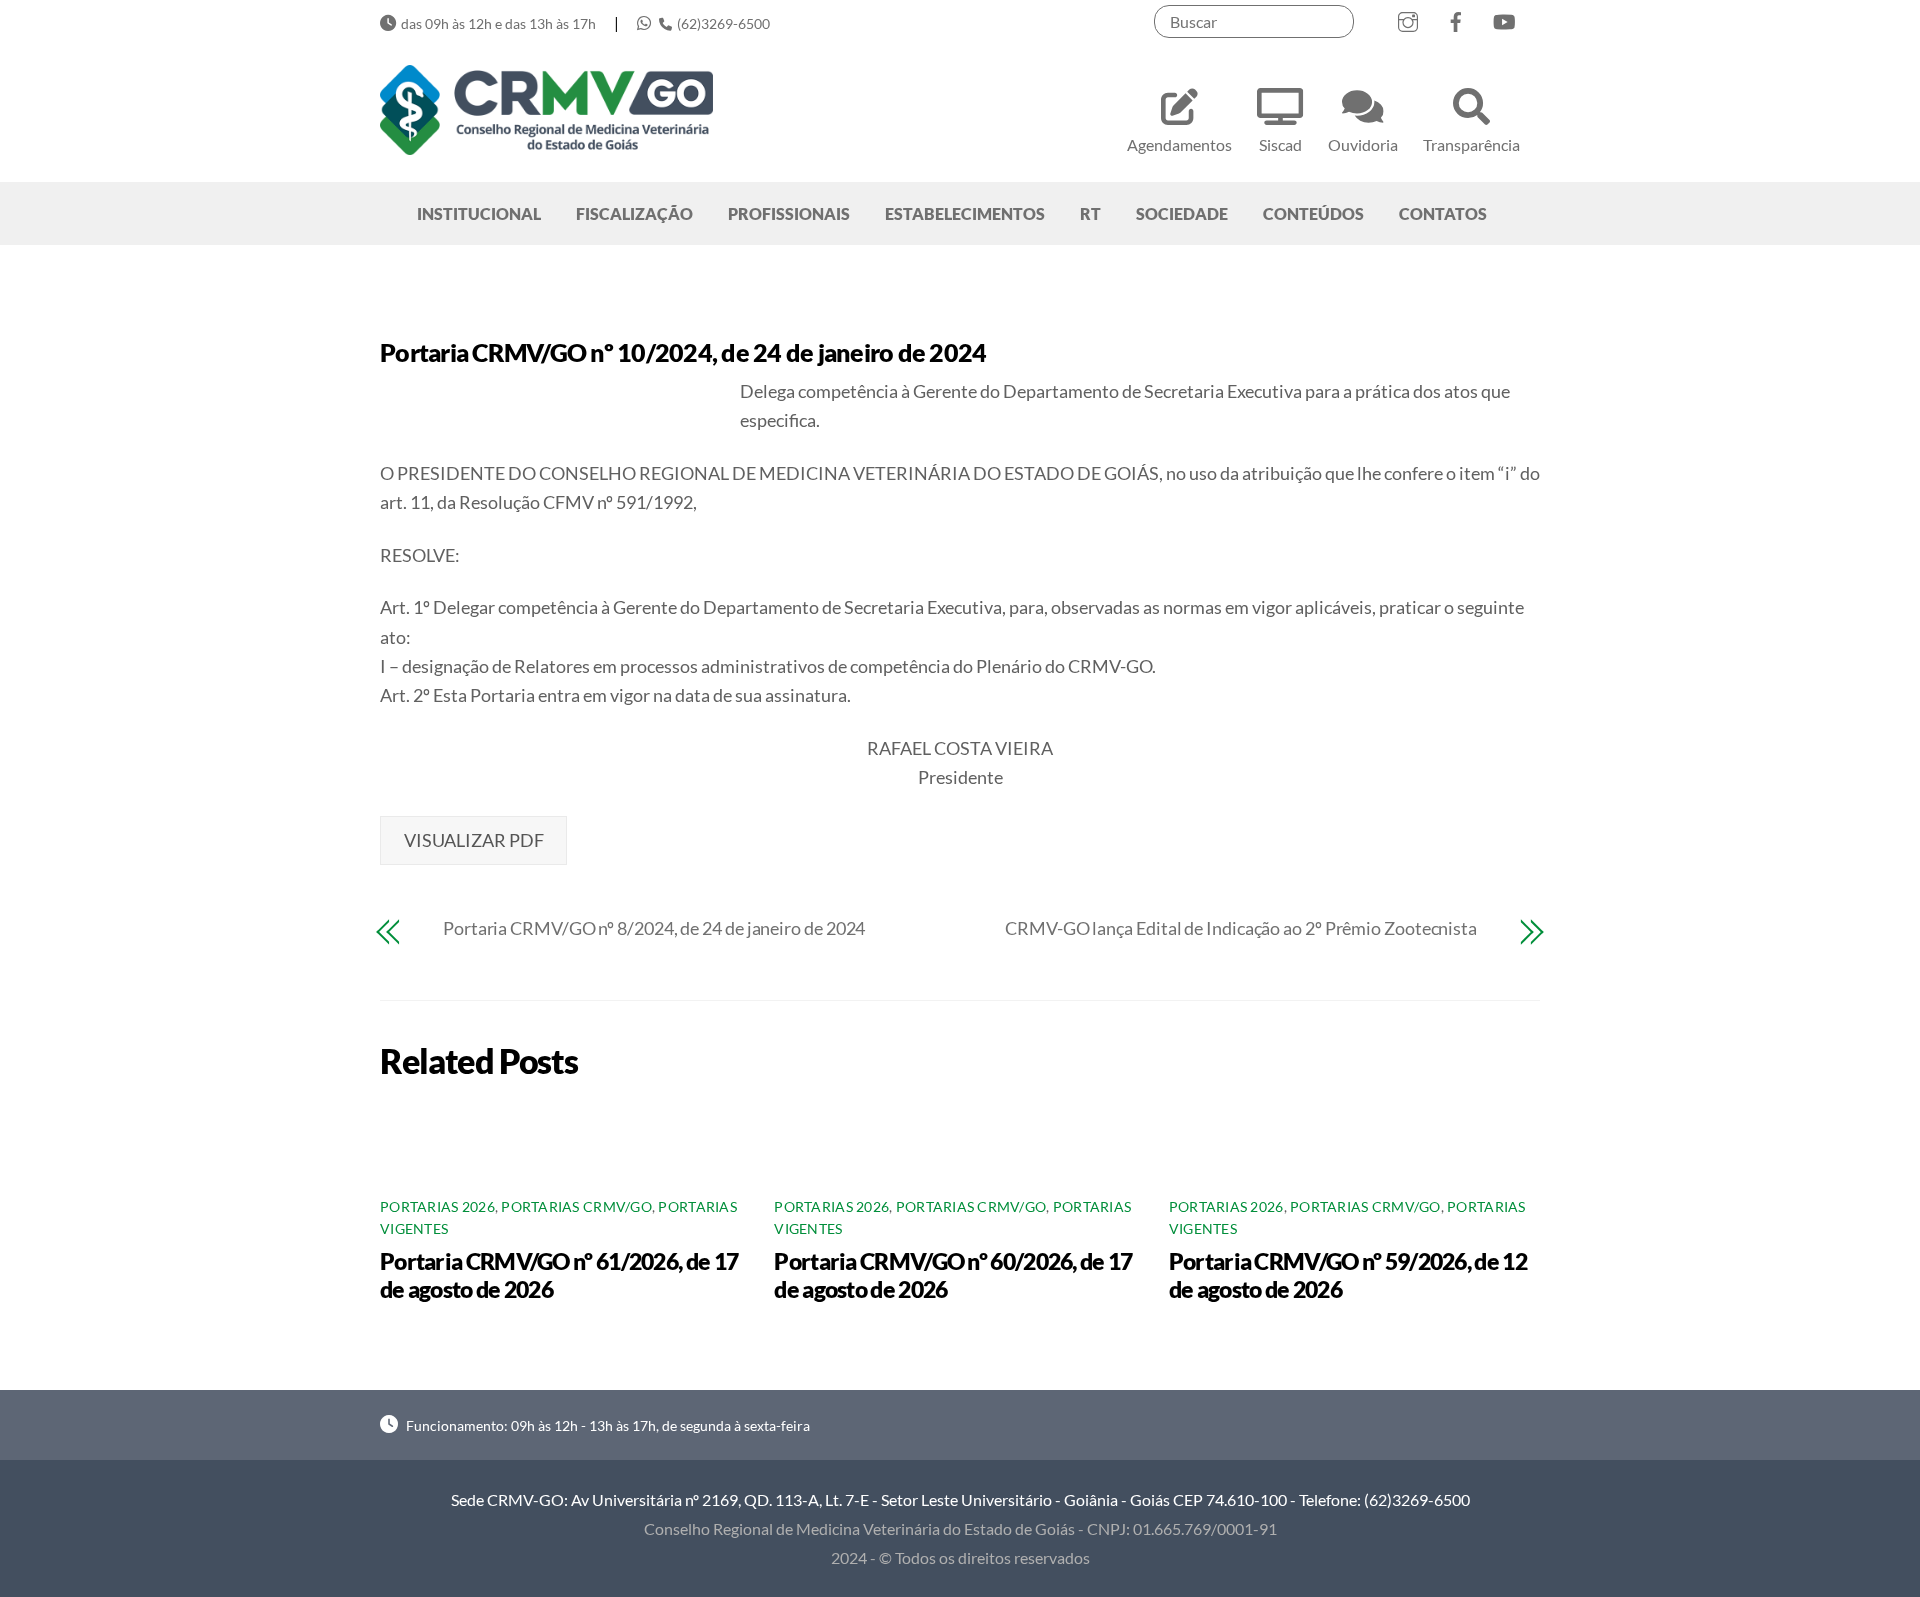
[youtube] (1504, 17)
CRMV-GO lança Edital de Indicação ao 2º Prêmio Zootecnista (1241, 928)
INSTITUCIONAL (479, 213)
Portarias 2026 (437, 1207)
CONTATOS (1443, 213)
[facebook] (1456, 17)
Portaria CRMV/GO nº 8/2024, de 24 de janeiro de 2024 (654, 928)
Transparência (1471, 144)
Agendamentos (1179, 144)
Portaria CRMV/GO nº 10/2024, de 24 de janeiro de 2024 (683, 352)
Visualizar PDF (474, 840)
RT (1090, 213)
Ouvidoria (1363, 144)
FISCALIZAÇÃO (634, 213)
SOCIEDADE (1182, 213)
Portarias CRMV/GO (576, 1207)
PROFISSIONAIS (789, 213)
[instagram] (1408, 17)
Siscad (1280, 144)
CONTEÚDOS (1313, 213)
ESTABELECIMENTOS (965, 213)
